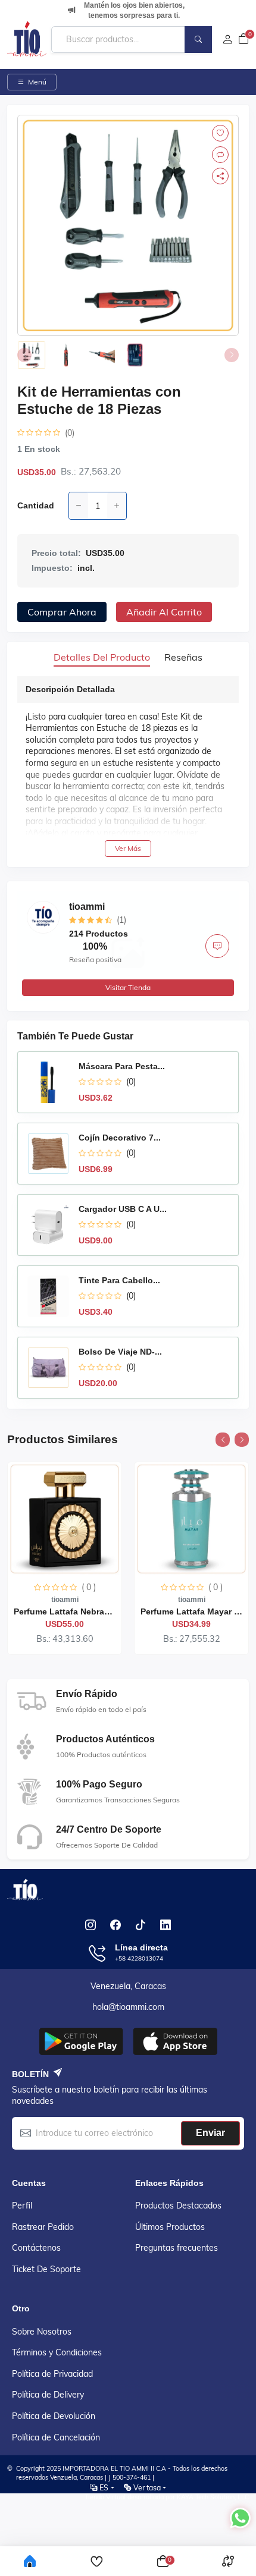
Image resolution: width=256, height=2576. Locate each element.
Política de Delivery (48, 2395)
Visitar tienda (128, 987)
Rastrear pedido (43, 2227)
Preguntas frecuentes (177, 2248)
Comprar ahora (62, 612)
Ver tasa (147, 2488)
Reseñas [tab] (183, 657)
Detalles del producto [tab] (102, 657)
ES (104, 2488)
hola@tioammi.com (128, 2007)
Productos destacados (178, 2206)
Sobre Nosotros (42, 2332)
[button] (223, 1440)
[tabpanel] (128, 766)
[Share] (220, 176)
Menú (37, 82)
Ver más (128, 848)
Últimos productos (170, 2227)
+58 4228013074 (139, 1958)
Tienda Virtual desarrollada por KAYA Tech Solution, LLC (167, 2497)
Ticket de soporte (46, 2269)
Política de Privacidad (52, 2374)
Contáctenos (36, 2248)
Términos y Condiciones (57, 2352)
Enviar (210, 2133)
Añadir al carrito (164, 612)
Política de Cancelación (56, 2437)
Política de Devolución (54, 2416)
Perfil (22, 2206)
